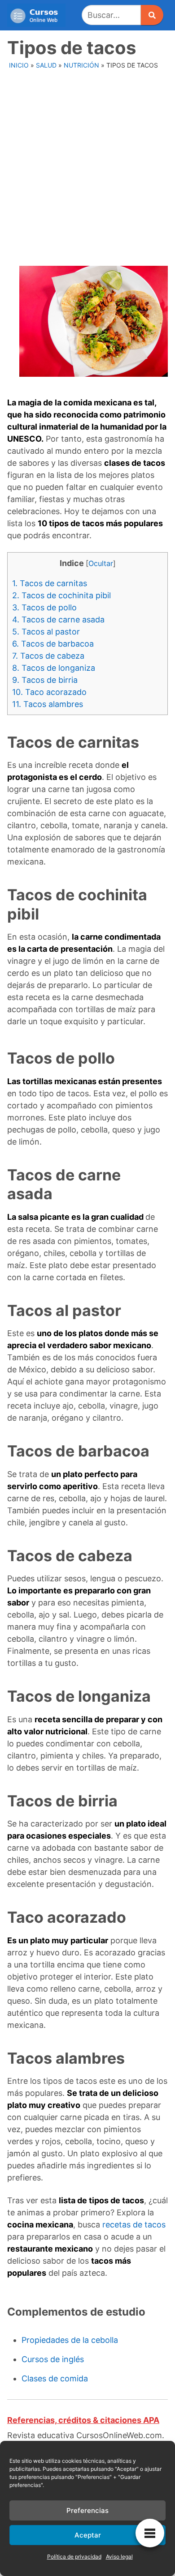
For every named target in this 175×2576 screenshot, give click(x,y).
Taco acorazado (49, 692)
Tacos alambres (48, 704)
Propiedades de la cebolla (70, 2340)
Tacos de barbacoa (53, 644)
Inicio (19, 65)
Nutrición (81, 65)
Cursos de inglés (53, 2359)
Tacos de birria (45, 680)
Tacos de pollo (44, 607)
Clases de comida (55, 2378)
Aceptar (88, 2535)
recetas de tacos (134, 2225)
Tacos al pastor (46, 632)
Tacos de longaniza (54, 668)
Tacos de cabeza (48, 656)
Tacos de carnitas (50, 583)
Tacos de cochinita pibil (61, 595)
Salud (46, 65)
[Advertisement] (87, 165)
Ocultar (101, 563)
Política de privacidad (74, 2557)
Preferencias (87, 2510)
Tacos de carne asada (58, 620)
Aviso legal (119, 2557)
